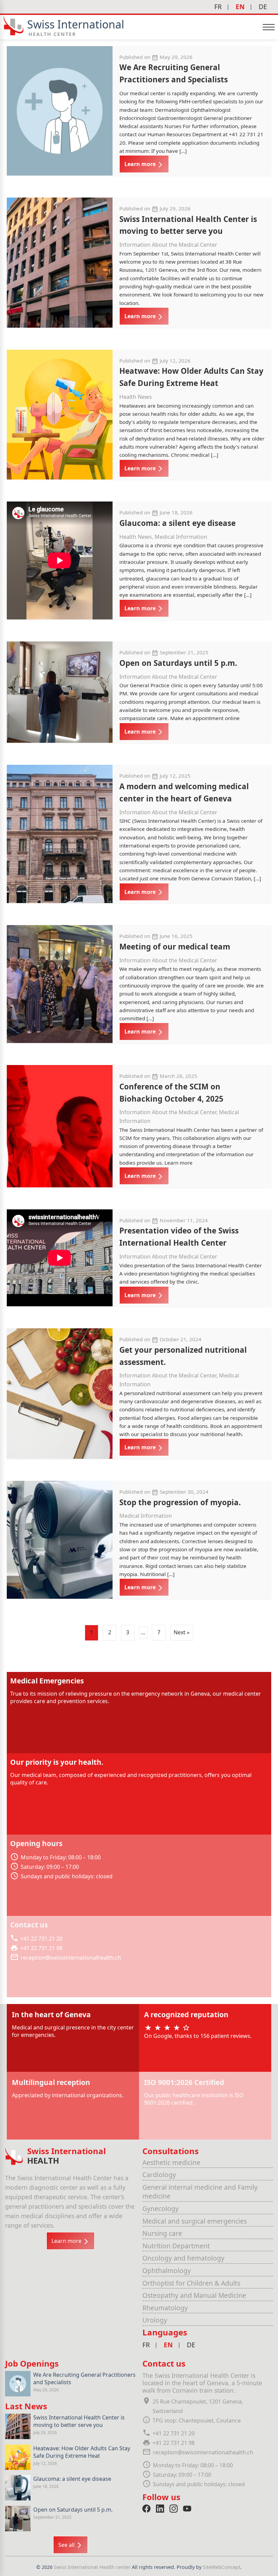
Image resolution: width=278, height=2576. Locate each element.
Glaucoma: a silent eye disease (177, 523)
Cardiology (159, 2175)
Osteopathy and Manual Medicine (194, 2295)
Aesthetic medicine (171, 2162)
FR (218, 7)
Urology (155, 2320)
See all (67, 2545)
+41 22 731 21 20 (41, 1939)
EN (240, 7)
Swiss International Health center (93, 2567)
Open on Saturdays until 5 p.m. (178, 663)
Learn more (141, 164)
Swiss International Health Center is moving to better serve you (79, 2421)
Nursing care (162, 2233)
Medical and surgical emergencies (195, 2221)
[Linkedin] (160, 2509)
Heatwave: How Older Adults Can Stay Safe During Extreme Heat (82, 2452)
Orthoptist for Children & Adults (191, 2283)
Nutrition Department (176, 2246)
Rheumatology (165, 2308)
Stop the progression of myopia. (180, 1502)
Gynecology (161, 2209)
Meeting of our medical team (175, 947)
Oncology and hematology (183, 2258)
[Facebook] (146, 2509)
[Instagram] (174, 2509)
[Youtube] (187, 2509)
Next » (182, 1632)
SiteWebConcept (222, 2567)
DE (263, 7)
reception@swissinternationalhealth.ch (71, 1958)
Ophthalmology (167, 2271)
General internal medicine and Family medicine (200, 2192)
